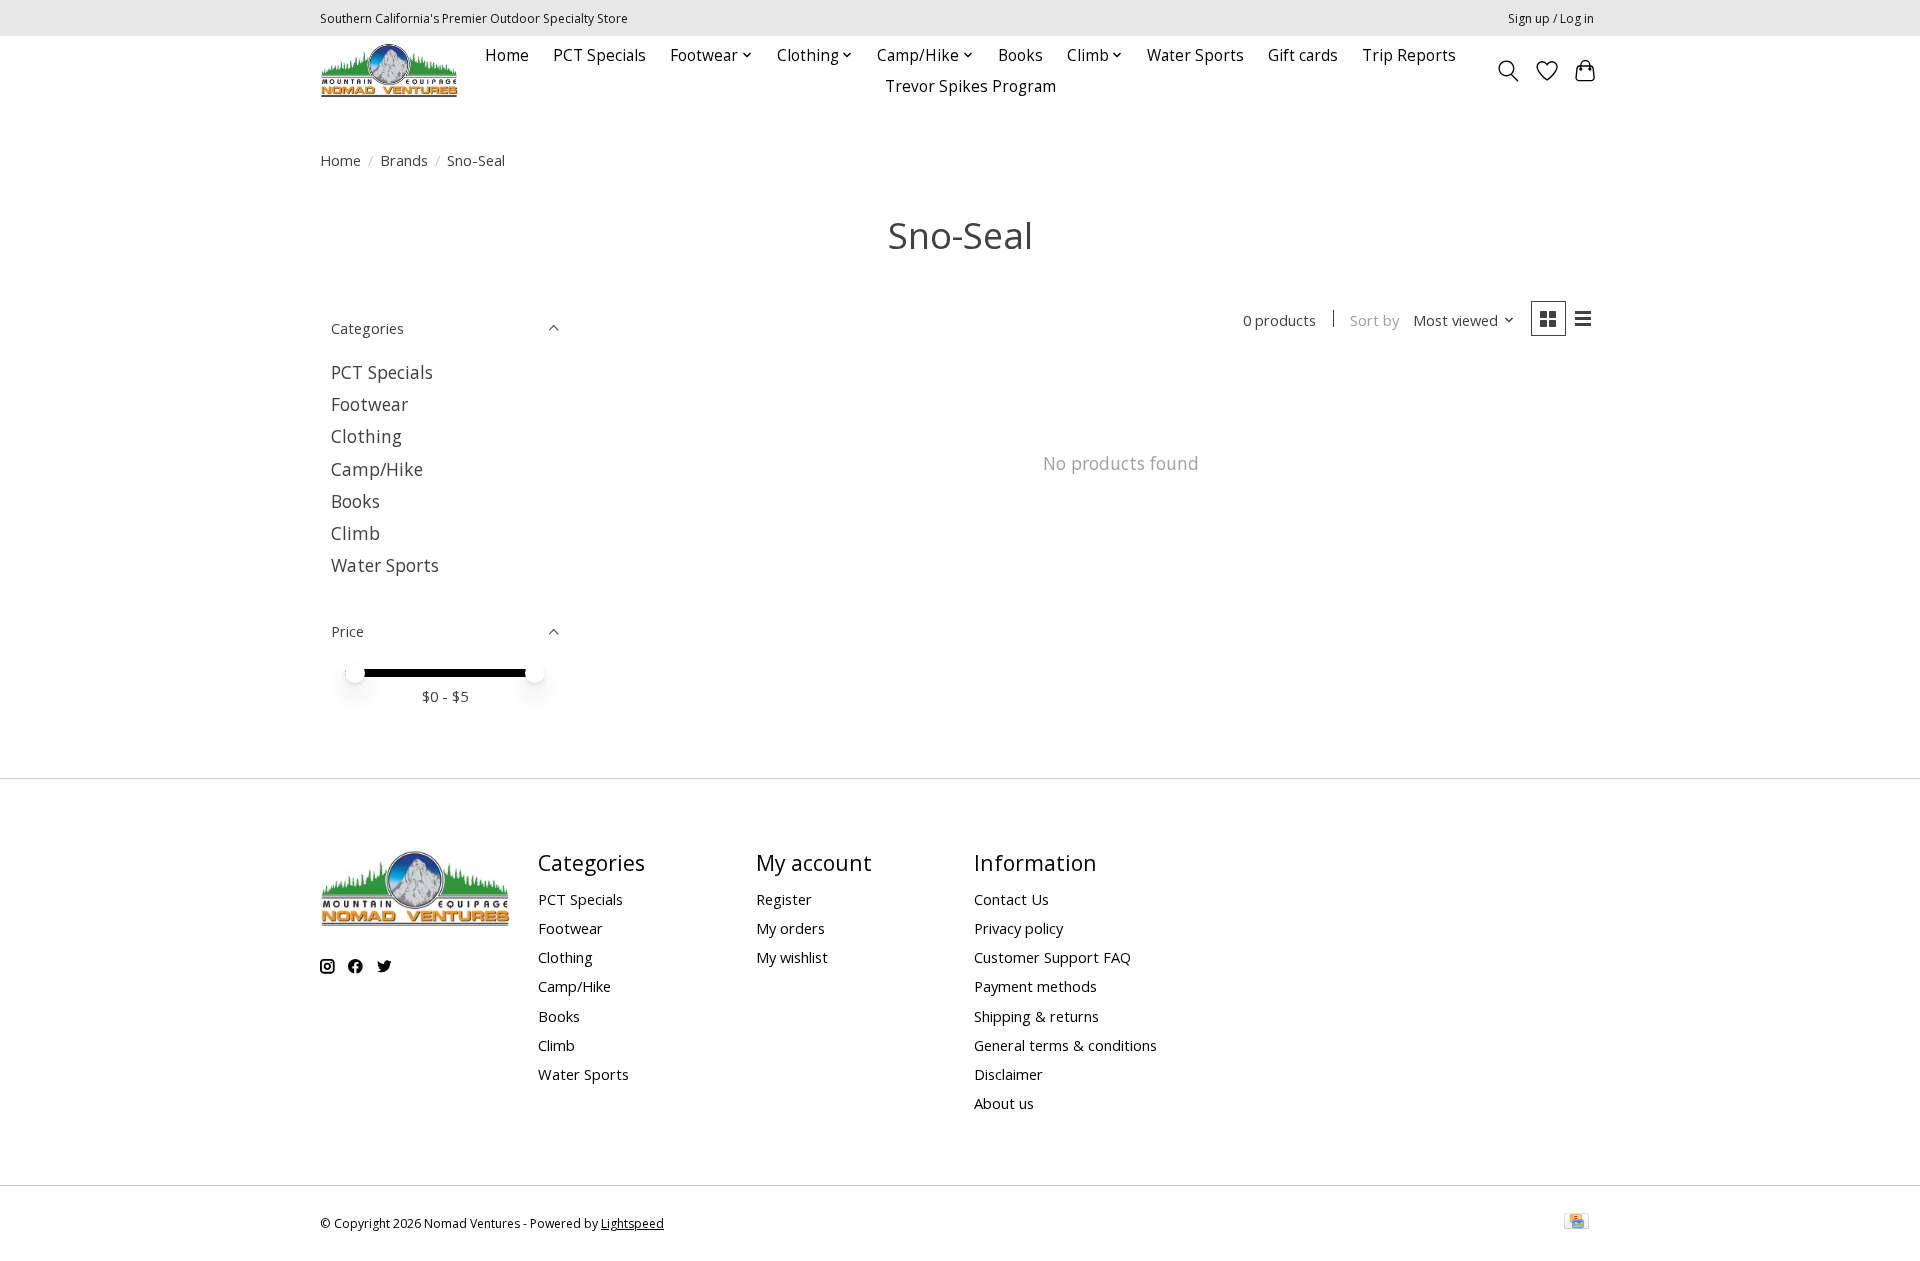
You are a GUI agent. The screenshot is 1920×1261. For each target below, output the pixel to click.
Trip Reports (1409, 55)
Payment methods (1035, 986)
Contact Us (1011, 899)
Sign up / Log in (1551, 18)
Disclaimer (1008, 1074)
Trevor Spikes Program (970, 86)
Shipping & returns (1036, 1016)
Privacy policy (1018, 928)
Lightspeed (632, 1223)
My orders (790, 928)
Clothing (366, 436)
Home (507, 55)
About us (1004, 1103)
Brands (404, 160)
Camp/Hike (377, 469)
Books (1020, 55)
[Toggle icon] (1508, 71)
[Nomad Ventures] (389, 70)
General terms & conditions (1065, 1045)
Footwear (369, 404)
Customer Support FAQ (1052, 957)
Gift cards (1303, 55)
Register (784, 899)
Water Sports (1195, 55)
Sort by (1374, 320)
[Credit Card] (1576, 1223)
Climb (355, 533)
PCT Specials (599, 55)
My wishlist (792, 957)
